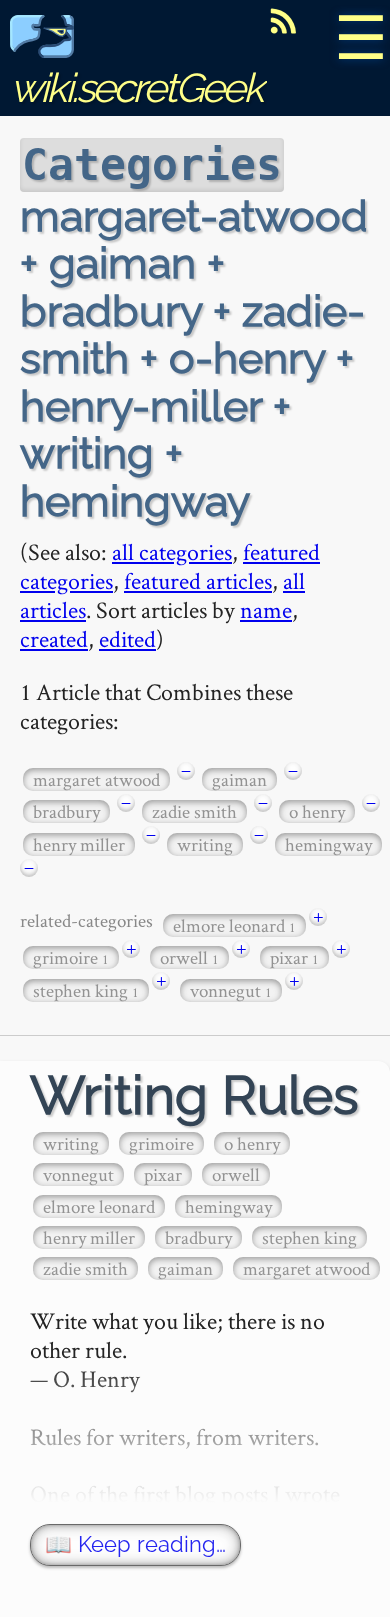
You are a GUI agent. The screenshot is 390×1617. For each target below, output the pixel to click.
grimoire (71, 957)
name (266, 609)
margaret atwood (96, 779)
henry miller (79, 844)
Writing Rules (194, 1095)
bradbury (66, 811)
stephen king (86, 990)
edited (127, 638)
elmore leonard (234, 925)
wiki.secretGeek (136, 87)
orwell (189, 957)
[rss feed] (283, 21)
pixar (294, 957)
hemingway (328, 844)
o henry (317, 811)
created (54, 638)
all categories (172, 551)
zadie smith (194, 811)
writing (205, 844)
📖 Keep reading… (135, 1544)
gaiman (239, 779)
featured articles (198, 580)
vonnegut (231, 990)
